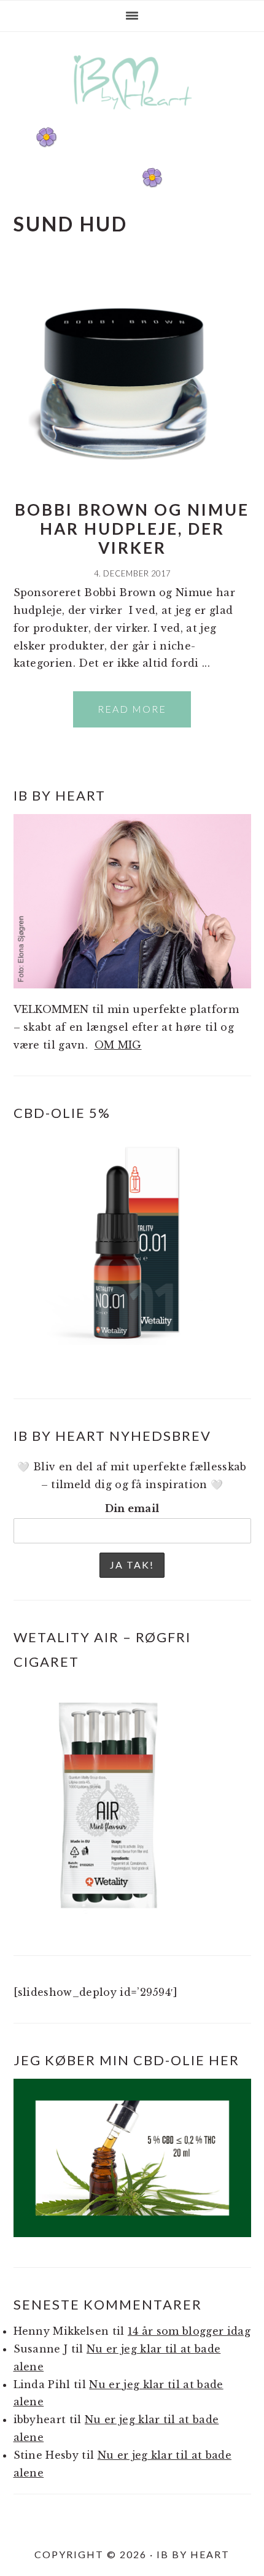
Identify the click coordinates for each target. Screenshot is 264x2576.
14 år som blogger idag (189, 2331)
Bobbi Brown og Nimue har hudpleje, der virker (132, 529)
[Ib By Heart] (132, 116)
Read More (132, 709)
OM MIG (118, 1045)
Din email (132, 1508)
